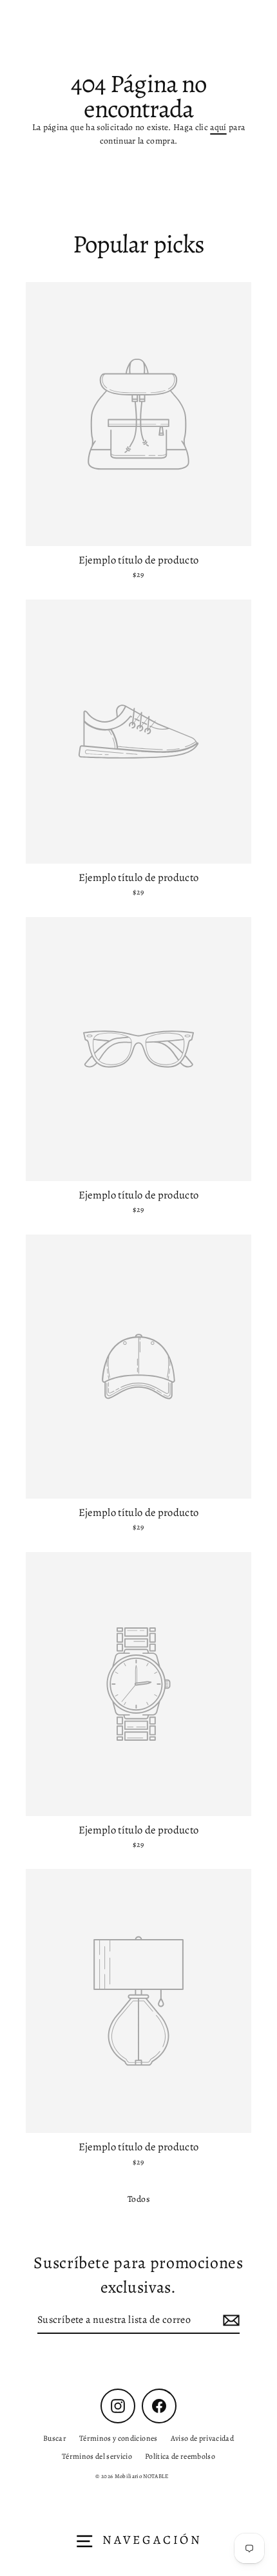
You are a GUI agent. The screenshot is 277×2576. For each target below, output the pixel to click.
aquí (218, 127)
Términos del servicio (97, 2456)
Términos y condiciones (118, 2438)
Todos (138, 2199)
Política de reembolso (180, 2456)
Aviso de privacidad (202, 2438)
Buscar (55, 2438)
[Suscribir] (229, 2320)
